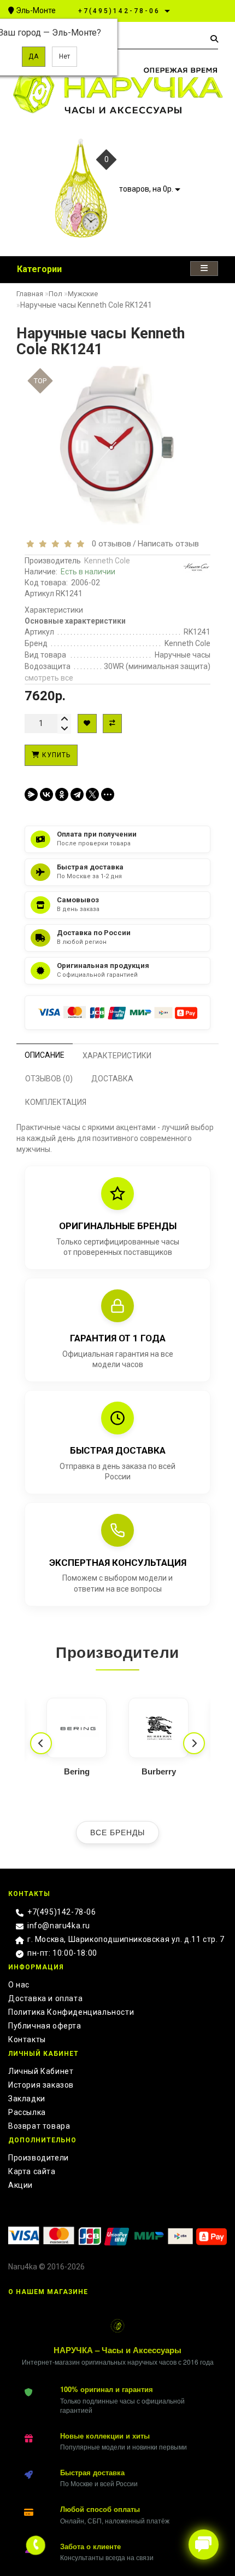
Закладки (27, 2099)
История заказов (41, 2085)
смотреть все (49, 678)
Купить (55, 755)
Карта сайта (32, 2171)
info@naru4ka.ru (59, 1926)
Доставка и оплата (45, 1998)
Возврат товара (39, 2126)
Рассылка (27, 2112)
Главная (30, 294)
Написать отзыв (168, 544)
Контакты (27, 2039)
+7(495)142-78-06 (62, 1912)
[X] (92, 794)
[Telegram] (77, 794)
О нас (19, 1985)
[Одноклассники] (62, 794)
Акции (20, 2185)
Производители (39, 2158)
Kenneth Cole (107, 561)
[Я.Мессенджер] (31, 794)
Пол (55, 294)
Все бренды (117, 1832)
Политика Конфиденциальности (71, 2012)
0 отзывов (109, 544)
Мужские (83, 294)
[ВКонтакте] (46, 794)
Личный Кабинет (41, 2071)
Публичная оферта (45, 2026)
